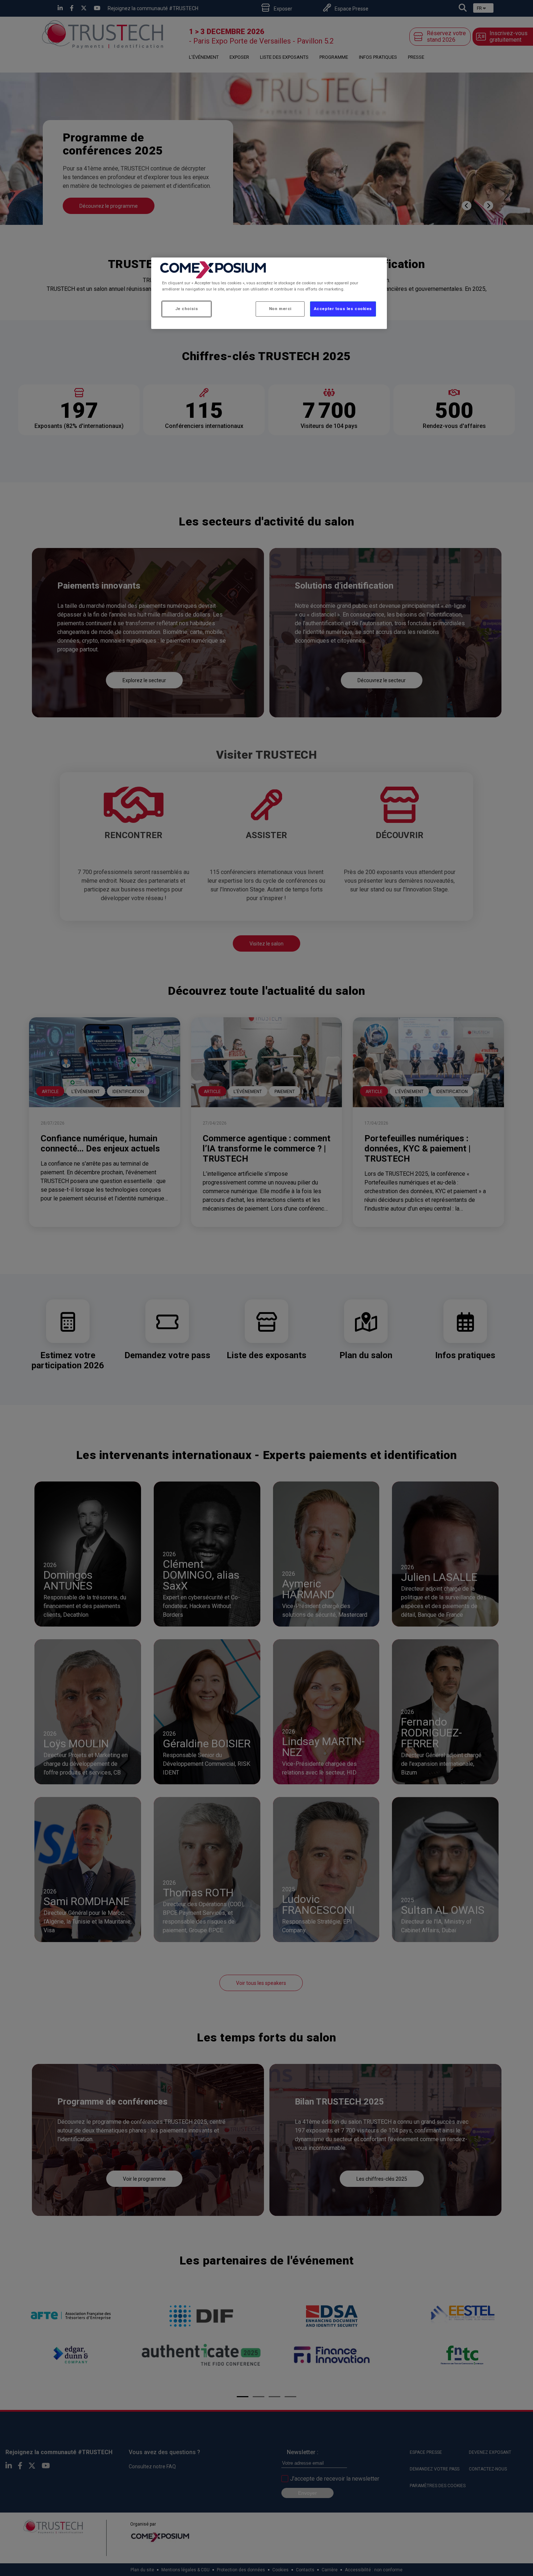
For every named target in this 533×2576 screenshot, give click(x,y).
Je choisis (187, 309)
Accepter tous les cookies (343, 309)
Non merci (280, 309)
